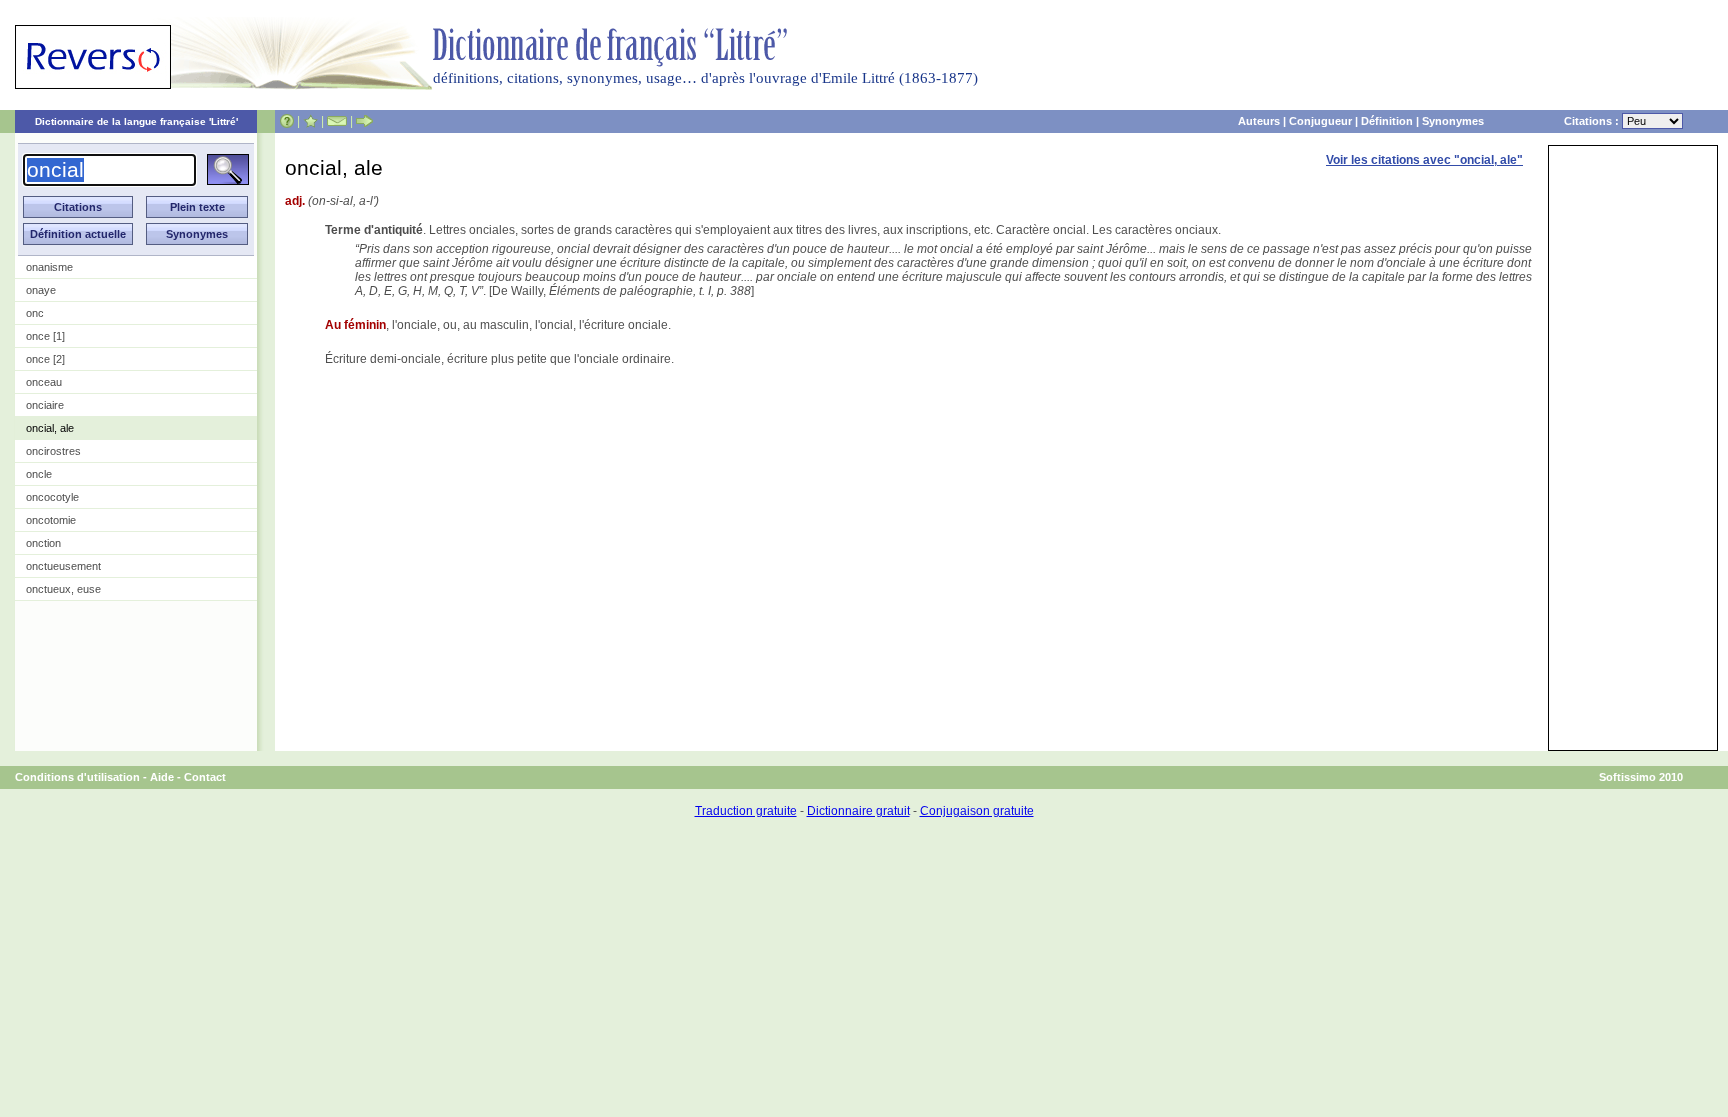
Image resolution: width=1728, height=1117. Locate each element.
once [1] (45, 336)
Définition (1387, 121)
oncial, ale (50, 428)
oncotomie (51, 520)
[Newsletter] (337, 121)
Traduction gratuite (746, 811)
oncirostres (53, 451)
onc (35, 313)
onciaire (45, 405)
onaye (41, 290)
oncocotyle (52, 497)
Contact (205, 777)
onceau (44, 382)
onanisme (49, 267)
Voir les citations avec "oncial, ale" (1424, 160)
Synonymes (1453, 121)
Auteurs (1259, 121)
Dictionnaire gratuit (858, 811)
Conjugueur (1320, 121)
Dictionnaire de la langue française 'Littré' (136, 121)
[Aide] (287, 121)
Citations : (1593, 121)
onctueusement (63, 566)
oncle (39, 474)
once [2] (45, 359)
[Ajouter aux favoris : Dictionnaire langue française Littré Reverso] (310, 121)
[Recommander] (364, 121)
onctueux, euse (63, 589)
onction (43, 543)
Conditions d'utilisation (77, 777)
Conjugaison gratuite (977, 811)
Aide (162, 777)
